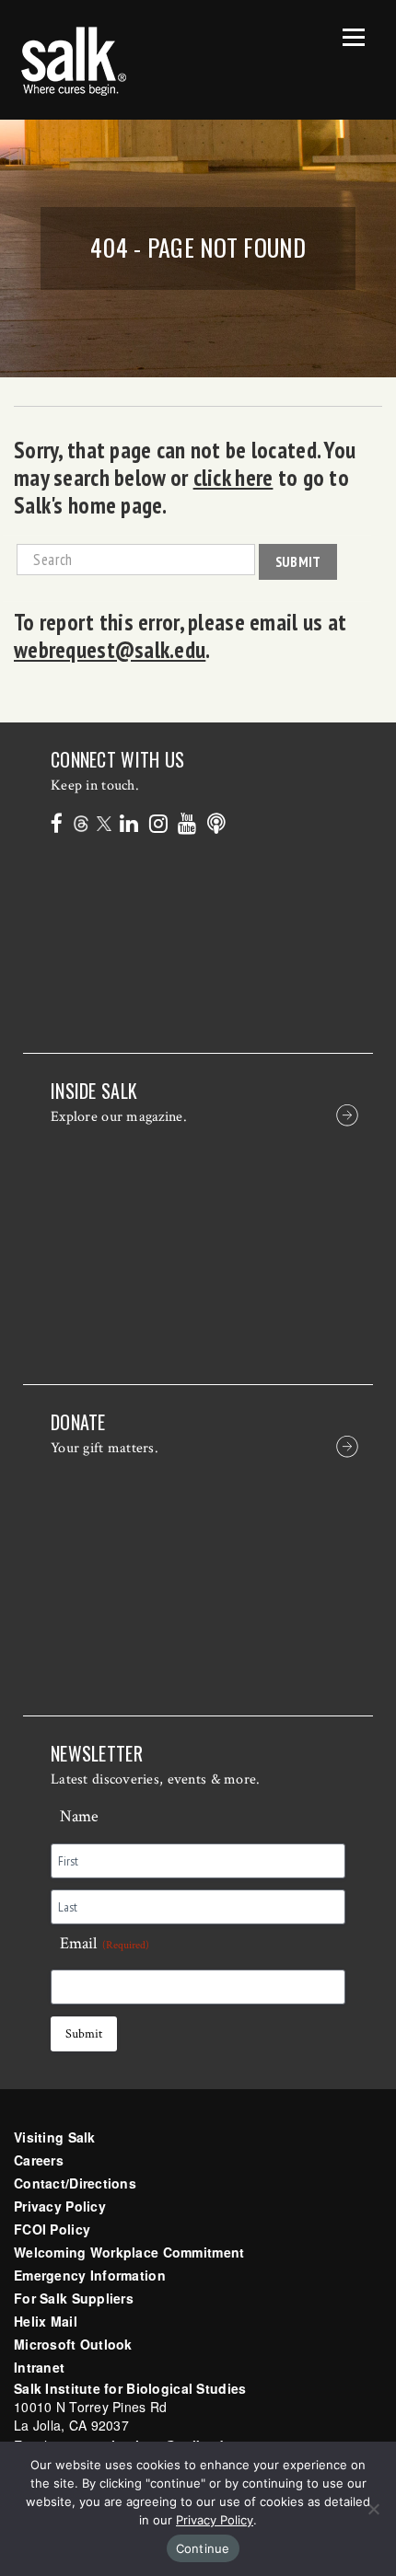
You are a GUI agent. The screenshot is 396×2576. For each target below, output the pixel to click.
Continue (203, 2548)
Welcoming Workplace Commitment (129, 2252)
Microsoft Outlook (73, 2344)
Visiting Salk (55, 2137)
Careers (39, 2160)
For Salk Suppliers (74, 2298)
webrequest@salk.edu (110, 650)
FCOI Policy (52, 2229)
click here (233, 478)
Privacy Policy (60, 2206)
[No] (373, 2509)
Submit (298, 561)
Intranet (39, 2367)
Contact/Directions (75, 2183)
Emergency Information (90, 2275)
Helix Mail (46, 2321)
